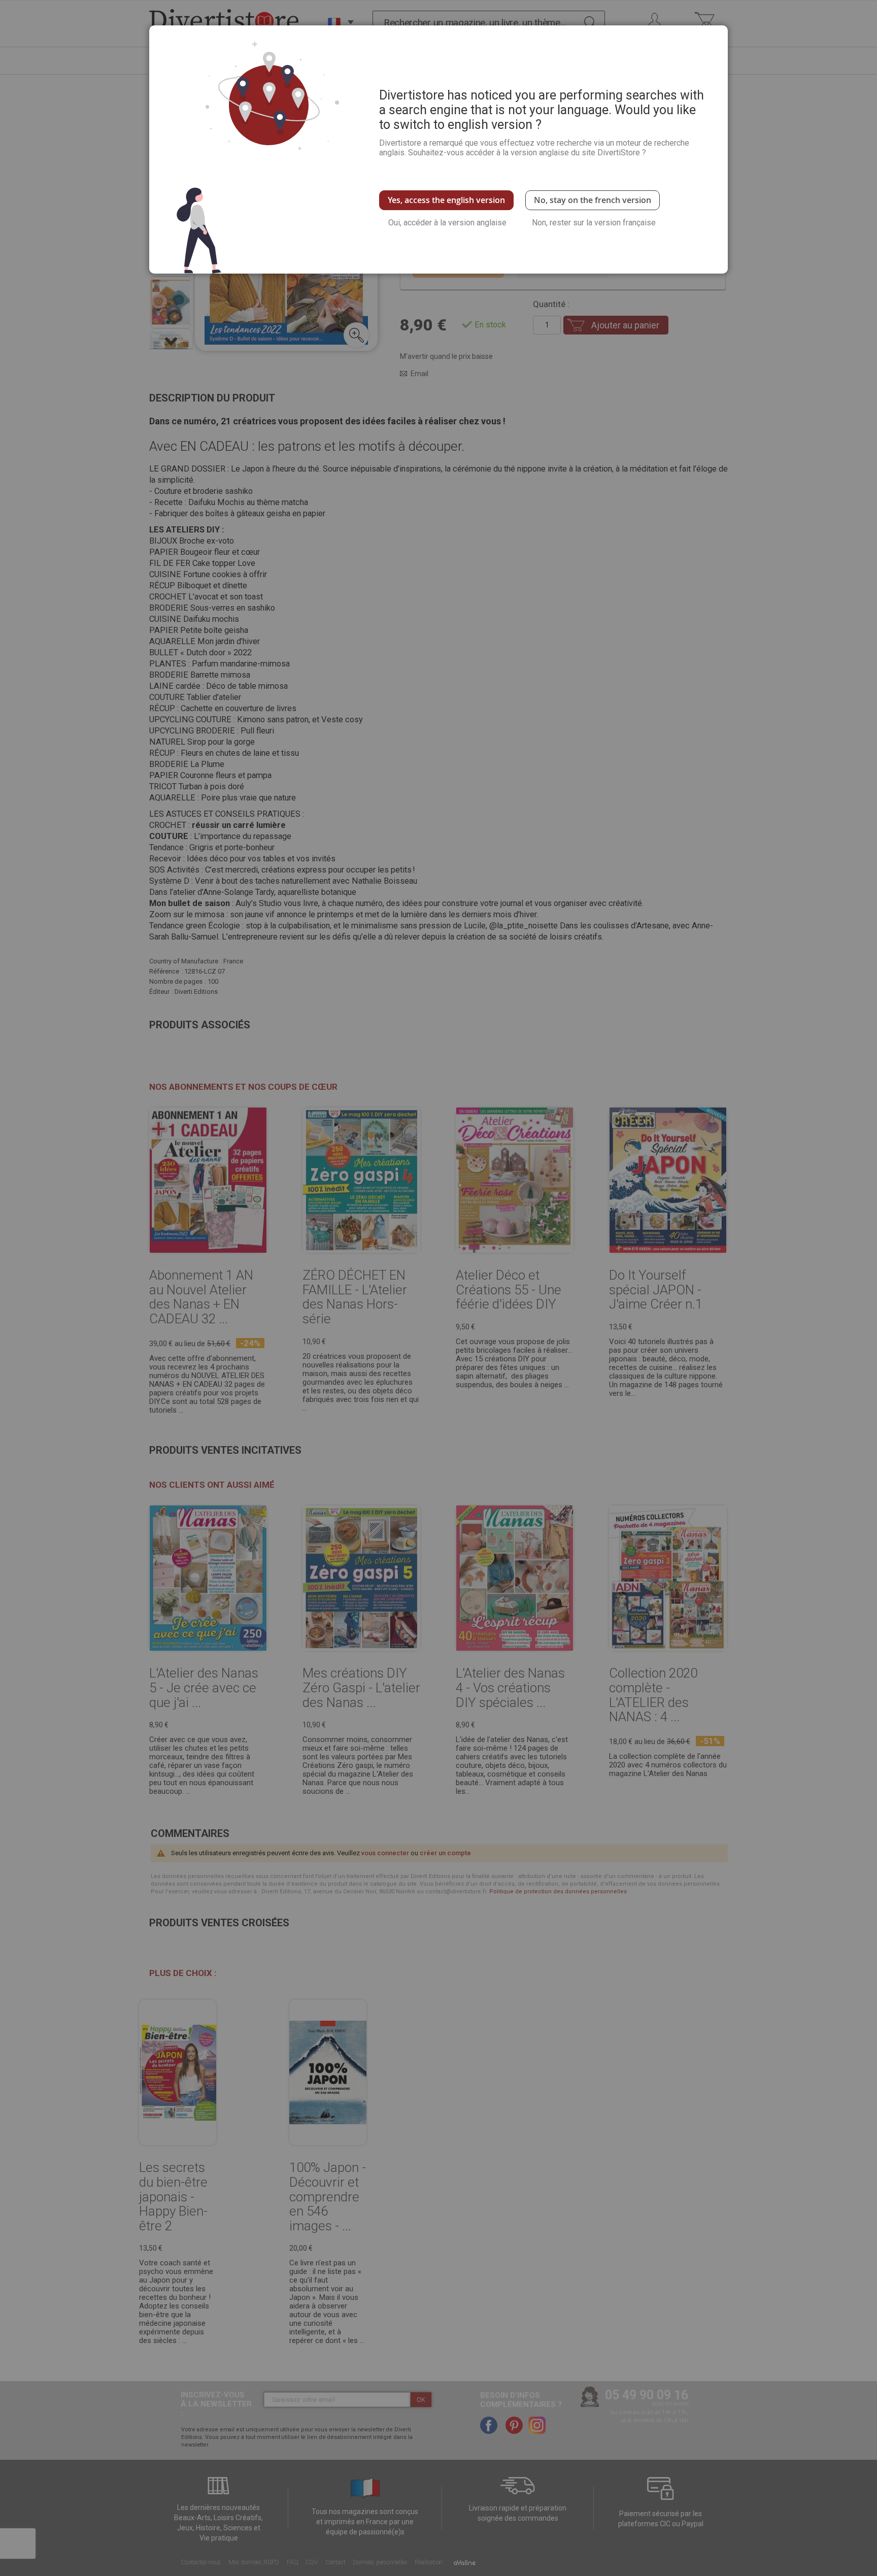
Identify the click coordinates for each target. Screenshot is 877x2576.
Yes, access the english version (446, 200)
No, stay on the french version (593, 200)
